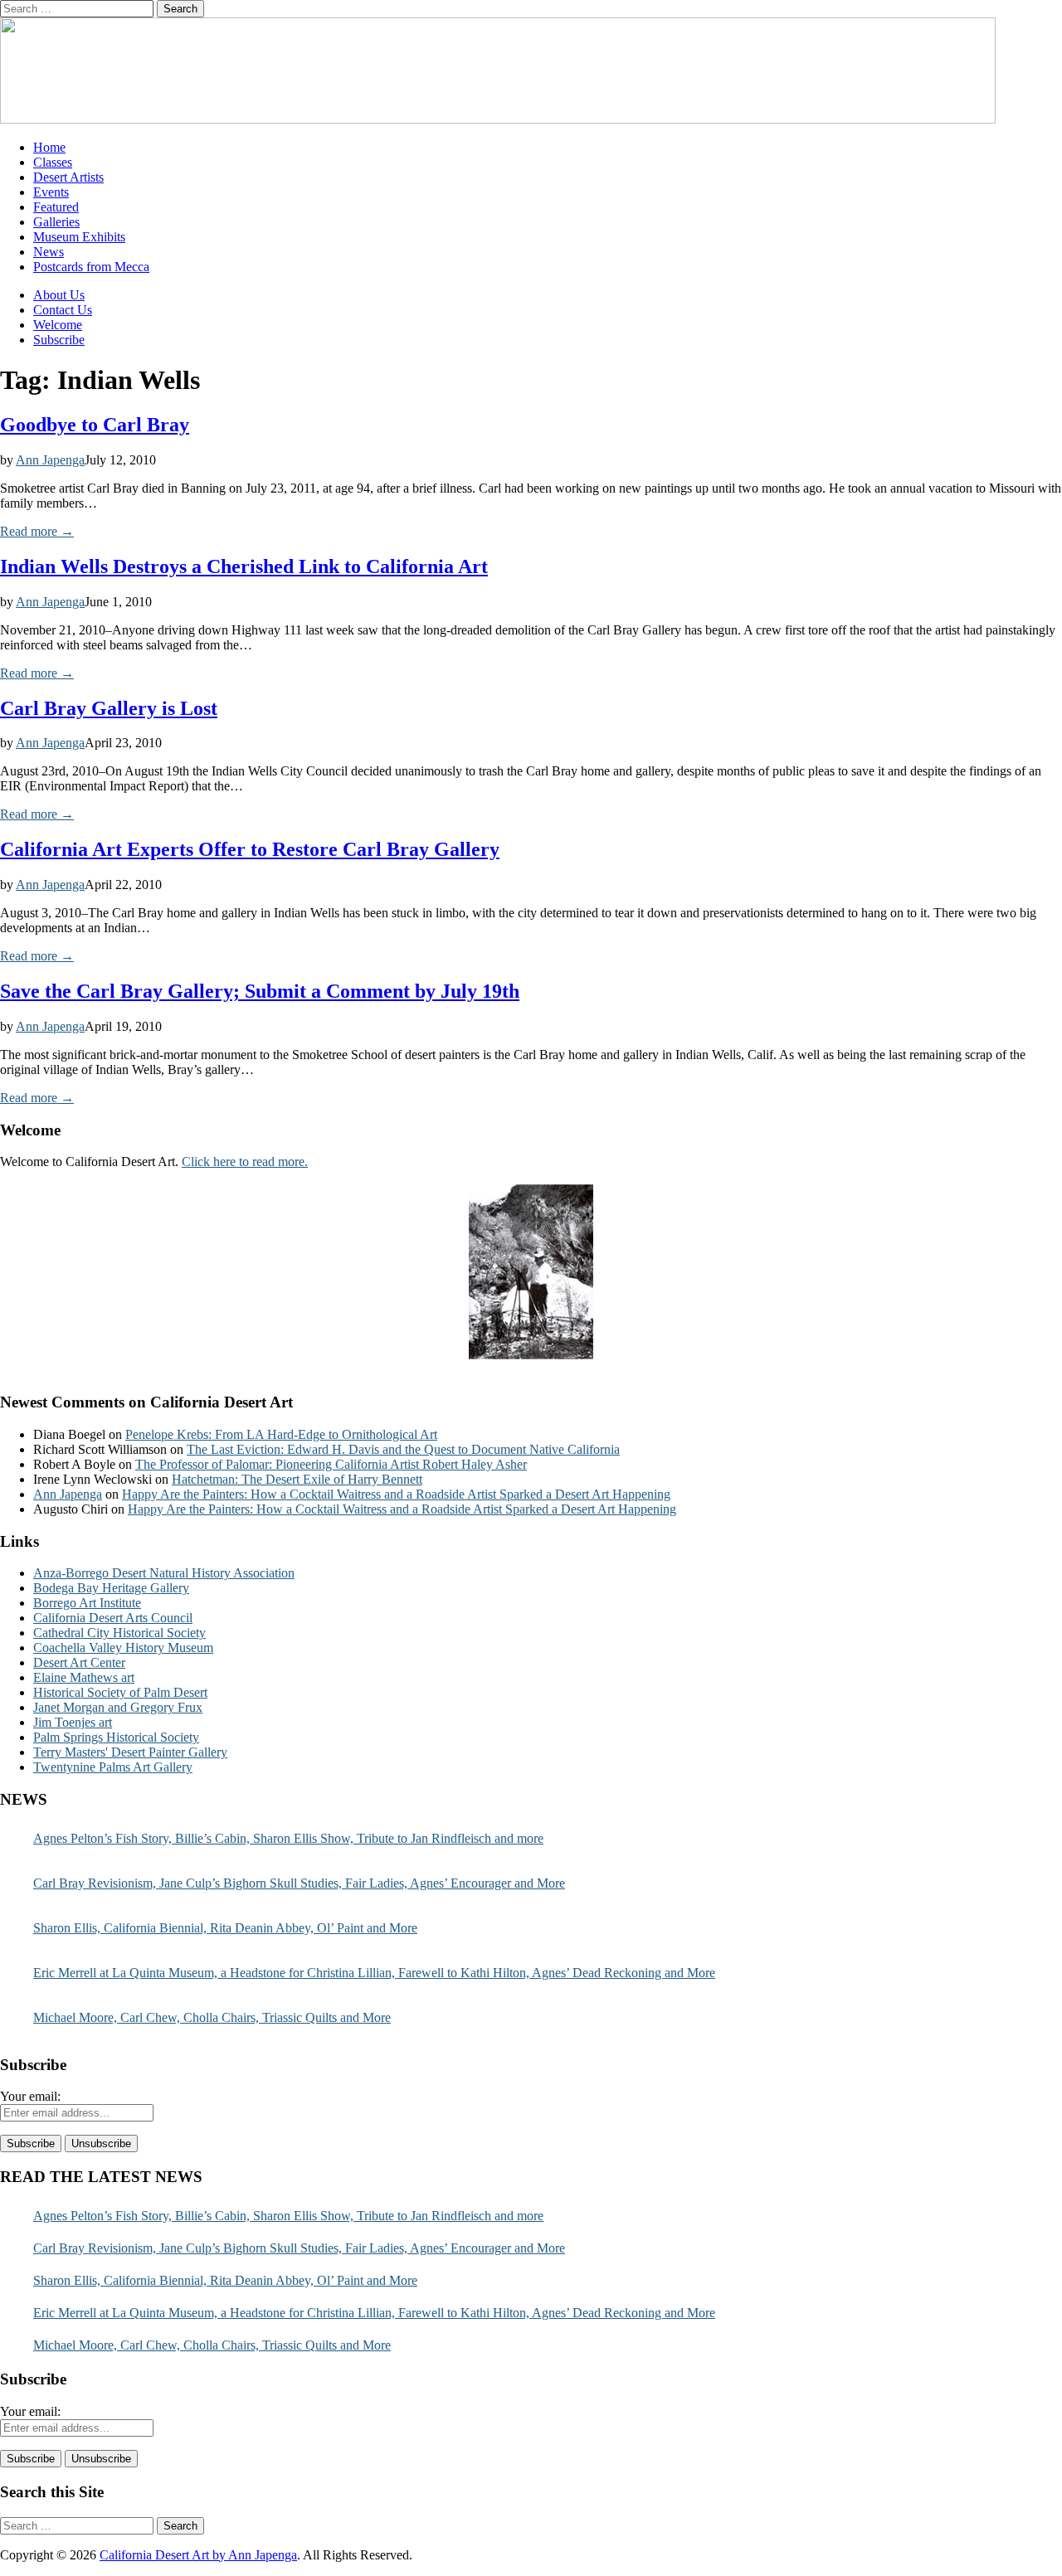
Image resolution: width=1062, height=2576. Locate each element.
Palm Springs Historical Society (116, 1737)
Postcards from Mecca (91, 267)
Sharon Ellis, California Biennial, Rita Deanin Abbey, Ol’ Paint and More (225, 1928)
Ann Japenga (50, 460)
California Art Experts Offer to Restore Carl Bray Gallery (250, 849)
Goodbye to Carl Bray (95, 425)
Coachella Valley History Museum (123, 1648)
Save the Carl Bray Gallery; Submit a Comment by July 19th (260, 991)
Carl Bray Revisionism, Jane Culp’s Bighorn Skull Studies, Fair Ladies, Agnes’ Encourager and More (299, 1883)
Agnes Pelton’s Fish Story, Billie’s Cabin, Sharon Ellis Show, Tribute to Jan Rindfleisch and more (288, 1838)
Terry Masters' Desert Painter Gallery (130, 1752)
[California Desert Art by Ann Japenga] (498, 119)
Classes (53, 162)
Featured (56, 207)
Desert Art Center (79, 1662)
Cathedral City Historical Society (119, 1633)
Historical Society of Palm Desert (120, 1692)
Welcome (58, 325)
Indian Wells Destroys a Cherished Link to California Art (244, 566)
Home (49, 147)
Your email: (30, 2096)
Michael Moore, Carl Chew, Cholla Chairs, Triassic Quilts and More (212, 2017)
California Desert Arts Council (113, 1618)
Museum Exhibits (79, 237)
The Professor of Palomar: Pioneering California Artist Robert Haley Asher (331, 1464)
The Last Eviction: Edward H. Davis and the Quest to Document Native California (403, 1449)
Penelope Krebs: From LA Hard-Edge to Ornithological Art (281, 1434)
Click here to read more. (245, 1162)
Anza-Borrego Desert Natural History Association (164, 1573)
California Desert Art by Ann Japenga (198, 2555)
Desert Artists (68, 177)
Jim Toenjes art (73, 1722)
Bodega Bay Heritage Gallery (111, 1588)
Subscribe (59, 340)
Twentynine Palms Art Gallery (113, 1767)
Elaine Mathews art (84, 1677)
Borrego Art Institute (87, 1603)
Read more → (37, 531)
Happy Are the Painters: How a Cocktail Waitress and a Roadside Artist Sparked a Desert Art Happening (396, 1494)
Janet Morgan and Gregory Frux (118, 1707)
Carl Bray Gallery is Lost (109, 708)
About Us (59, 295)
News (49, 252)
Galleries (56, 222)
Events (51, 192)
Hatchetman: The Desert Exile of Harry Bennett (297, 1479)
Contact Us (63, 310)
